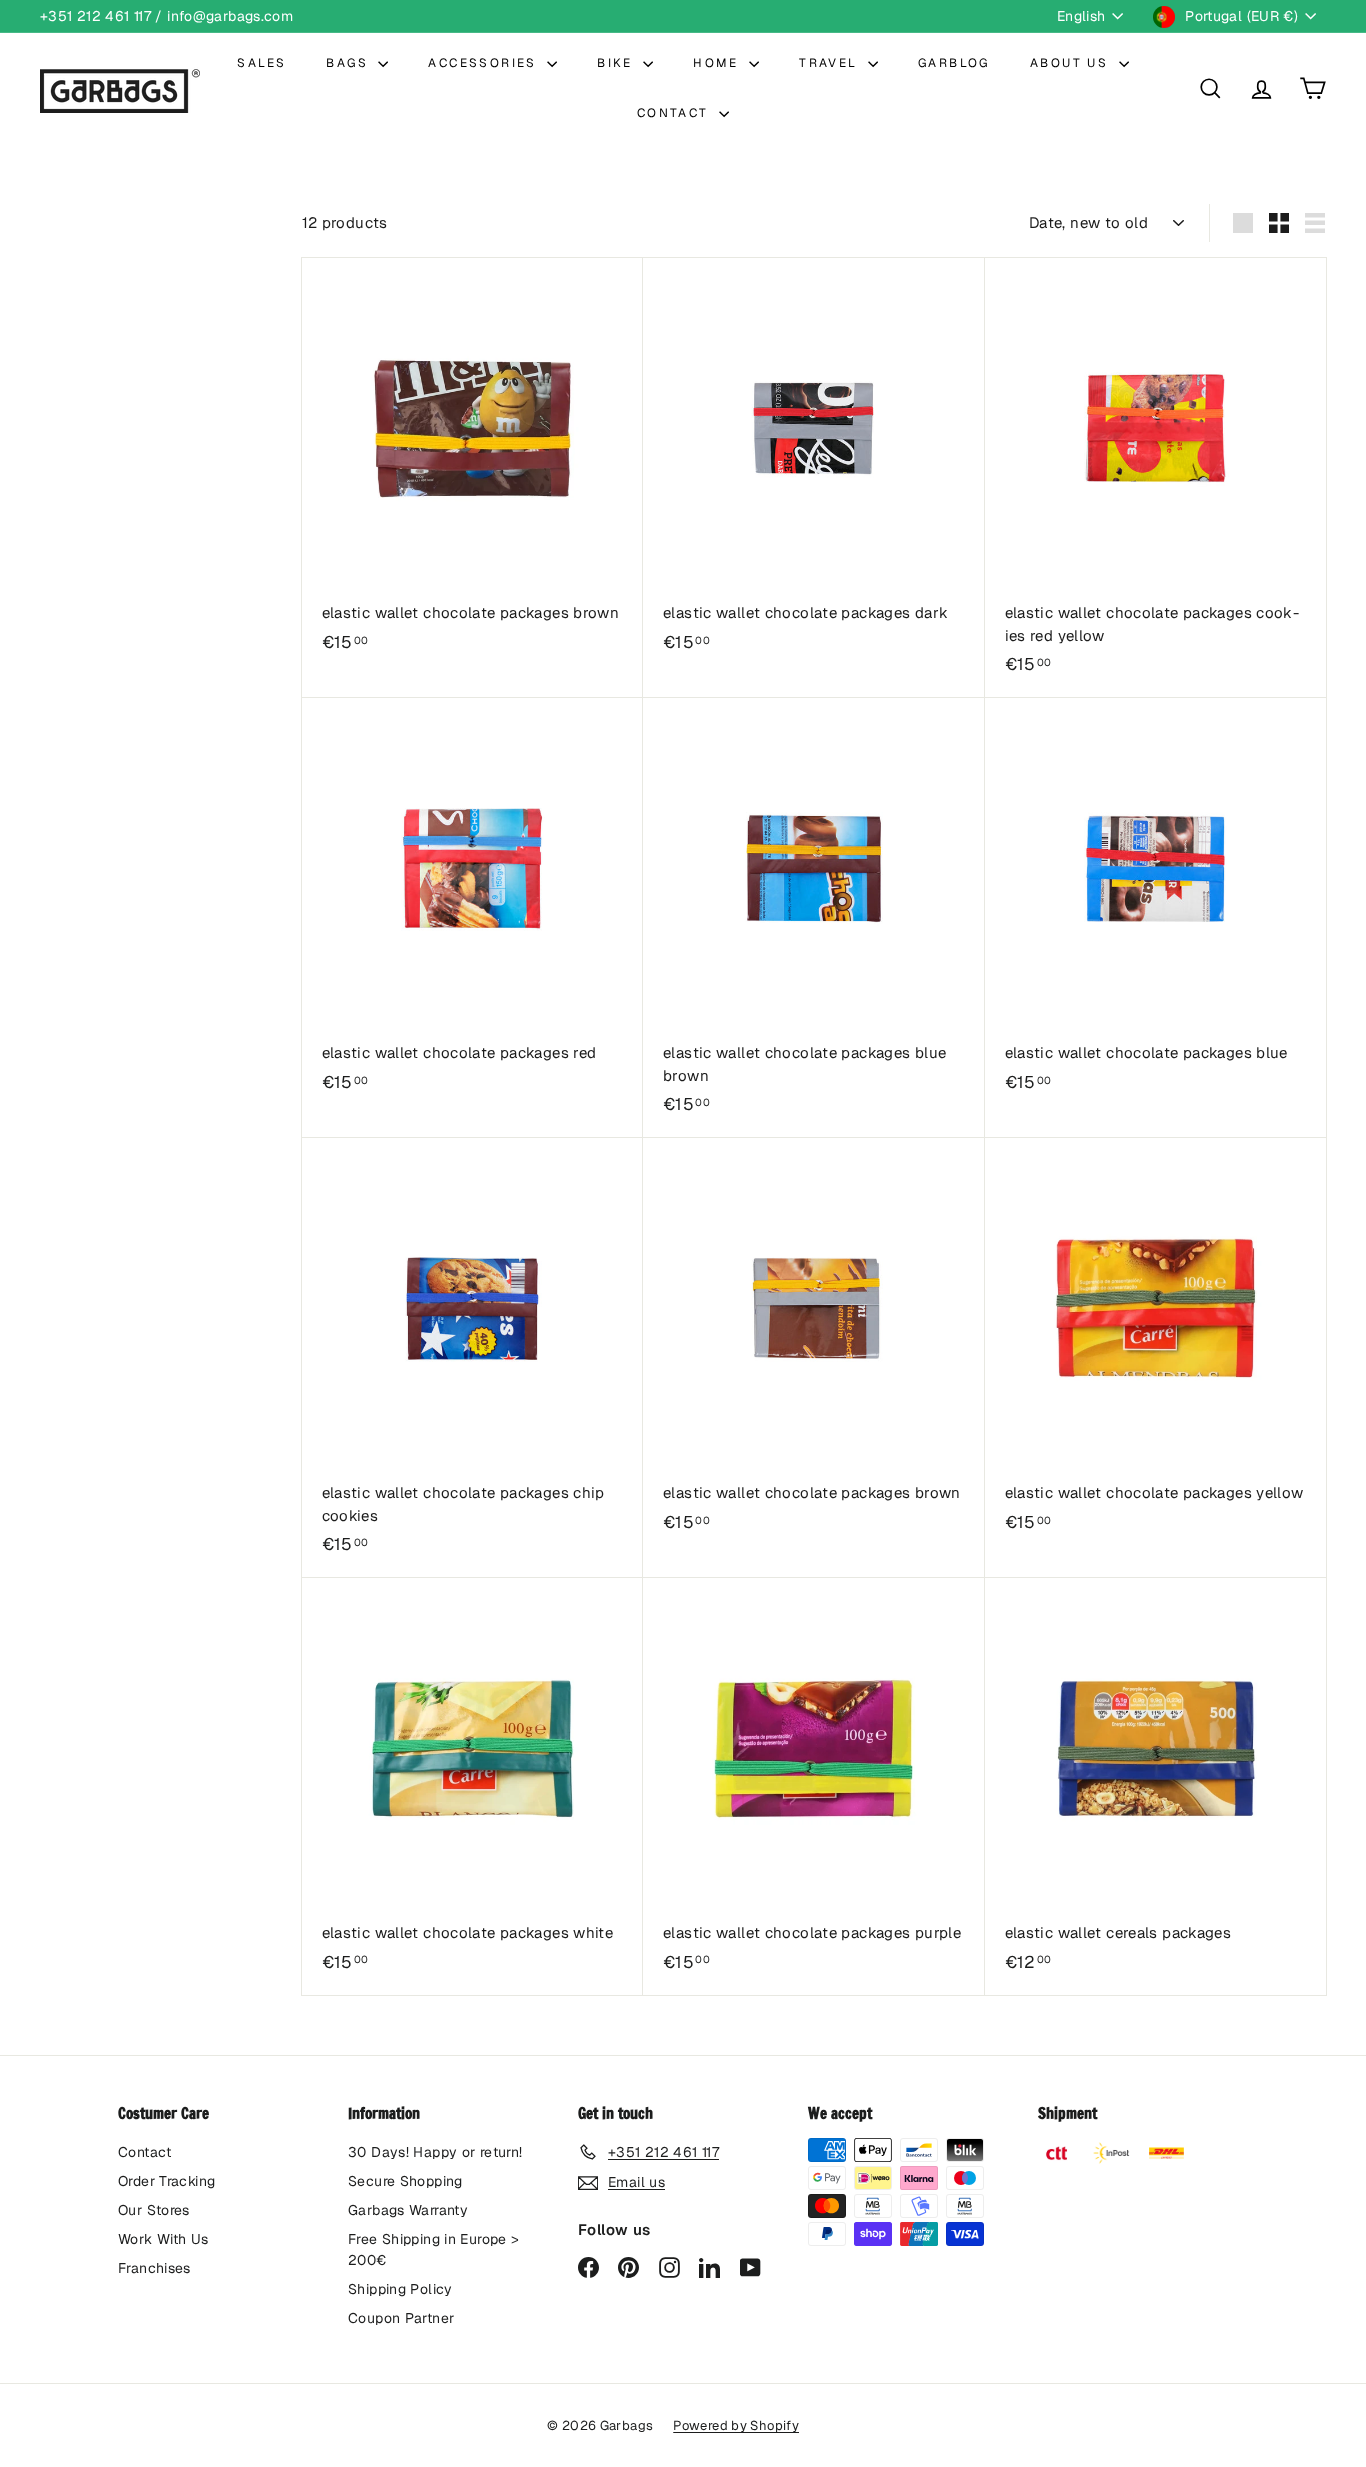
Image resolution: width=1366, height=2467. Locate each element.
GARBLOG (954, 63)
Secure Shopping (405, 2181)
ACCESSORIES (485, 63)
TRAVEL (831, 63)
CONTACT (675, 113)
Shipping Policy (400, 2289)
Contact (145, 2152)
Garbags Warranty (408, 2210)
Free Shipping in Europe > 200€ (433, 2249)
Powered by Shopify (736, 2425)
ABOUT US (1072, 63)
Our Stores (154, 2210)
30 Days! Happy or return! (435, 2152)
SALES (261, 63)
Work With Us (163, 2239)
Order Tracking (166, 2181)
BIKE (617, 63)
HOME (718, 63)
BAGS (349, 63)
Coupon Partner (401, 2318)
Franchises (154, 2268)
